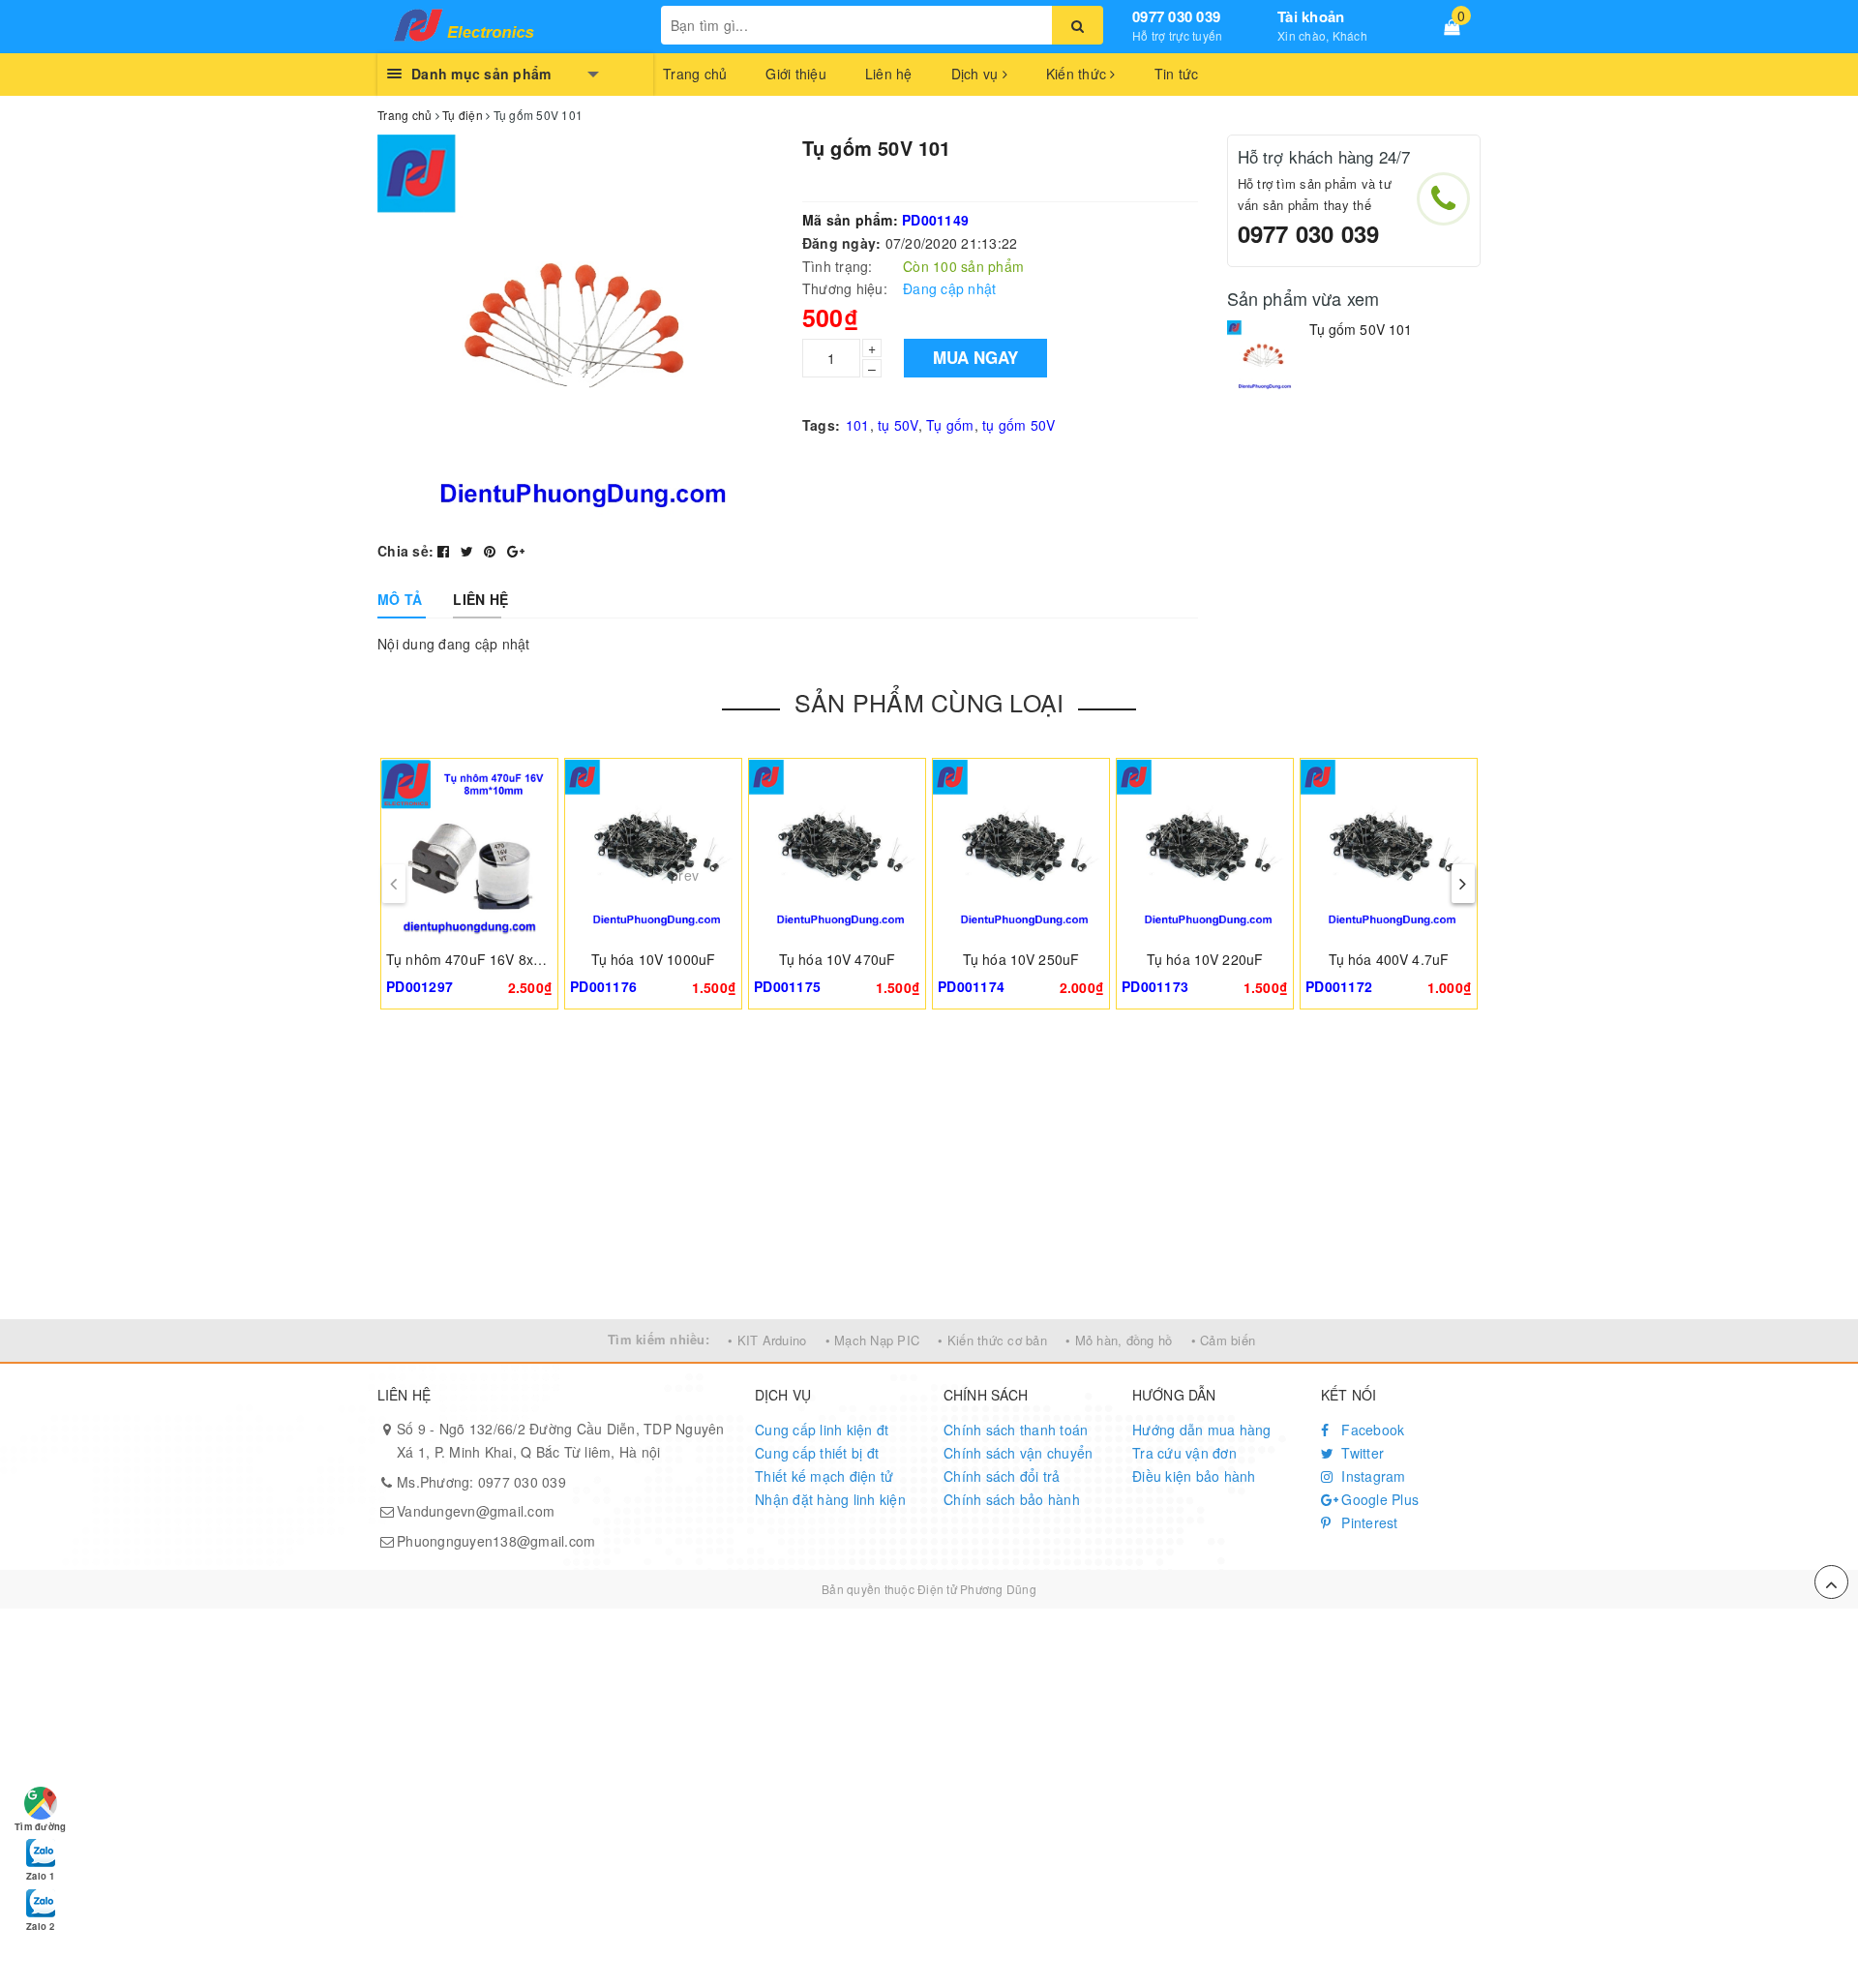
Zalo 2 (40, 1926)
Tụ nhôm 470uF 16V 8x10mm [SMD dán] (514, 959)
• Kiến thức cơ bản (992, 1340)
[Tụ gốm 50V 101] (1263, 357)
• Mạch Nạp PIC (873, 1340)
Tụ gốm (950, 425)
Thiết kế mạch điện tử (824, 1476)
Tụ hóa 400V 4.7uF (1389, 959)
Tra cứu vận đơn (1184, 1453)
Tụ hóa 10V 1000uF (653, 959)
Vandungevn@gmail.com (476, 1511)
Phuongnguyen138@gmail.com (496, 1541)
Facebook (1371, 1430)
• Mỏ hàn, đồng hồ (1119, 1340)
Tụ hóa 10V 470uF (837, 959)
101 (858, 425)
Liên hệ (889, 74)
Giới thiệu (796, 74)
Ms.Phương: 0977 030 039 (481, 1482)
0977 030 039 (1176, 16)
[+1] (516, 551)
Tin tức (1177, 74)
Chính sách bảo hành (1012, 1499)
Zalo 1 (40, 1876)
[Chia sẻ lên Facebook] (446, 551)
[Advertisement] (929, 1174)
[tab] (400, 599)
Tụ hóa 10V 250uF (1021, 959)
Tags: (821, 425)
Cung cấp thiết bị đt (817, 1453)
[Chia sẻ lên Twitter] (469, 551)
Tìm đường (40, 1826)
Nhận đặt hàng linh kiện (830, 1499)
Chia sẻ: (405, 551)
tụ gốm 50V (1019, 425)
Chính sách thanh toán (1016, 1430)
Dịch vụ (977, 74)
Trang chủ (695, 74)
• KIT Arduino (767, 1340)
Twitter (1361, 1453)
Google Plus (1378, 1499)
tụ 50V (898, 425)
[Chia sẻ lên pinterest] (492, 551)
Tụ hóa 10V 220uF (1205, 959)
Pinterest (1368, 1522)
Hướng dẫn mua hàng (1202, 1430)
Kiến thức (1079, 74)
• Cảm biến (1224, 1340)
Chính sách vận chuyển (1018, 1453)
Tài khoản (1311, 16)
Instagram (1372, 1476)
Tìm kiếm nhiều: (659, 1339)
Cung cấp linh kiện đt (822, 1430)
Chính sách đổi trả (1002, 1476)
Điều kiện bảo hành (1194, 1476)
